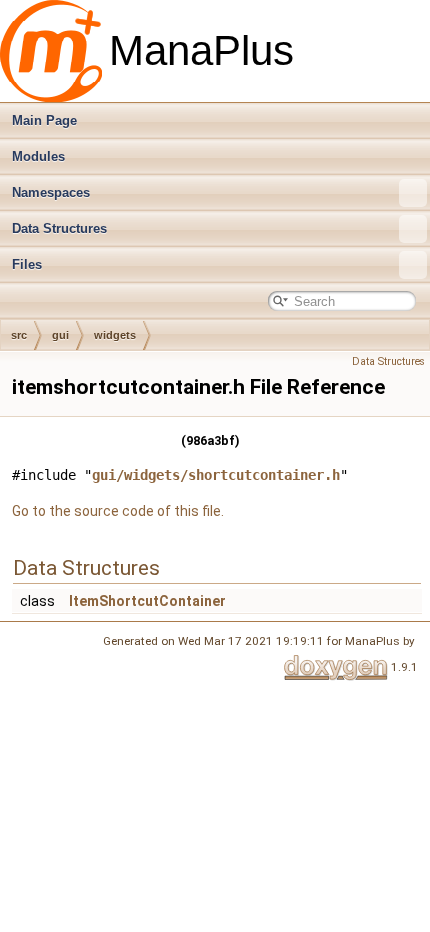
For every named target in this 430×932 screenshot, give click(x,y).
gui (60, 335)
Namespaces (51, 192)
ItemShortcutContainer (147, 601)
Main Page (44, 120)
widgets (115, 335)
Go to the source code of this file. (118, 511)
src (19, 335)
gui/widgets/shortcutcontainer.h (216, 475)
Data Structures (59, 228)
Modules (38, 156)
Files (27, 264)
